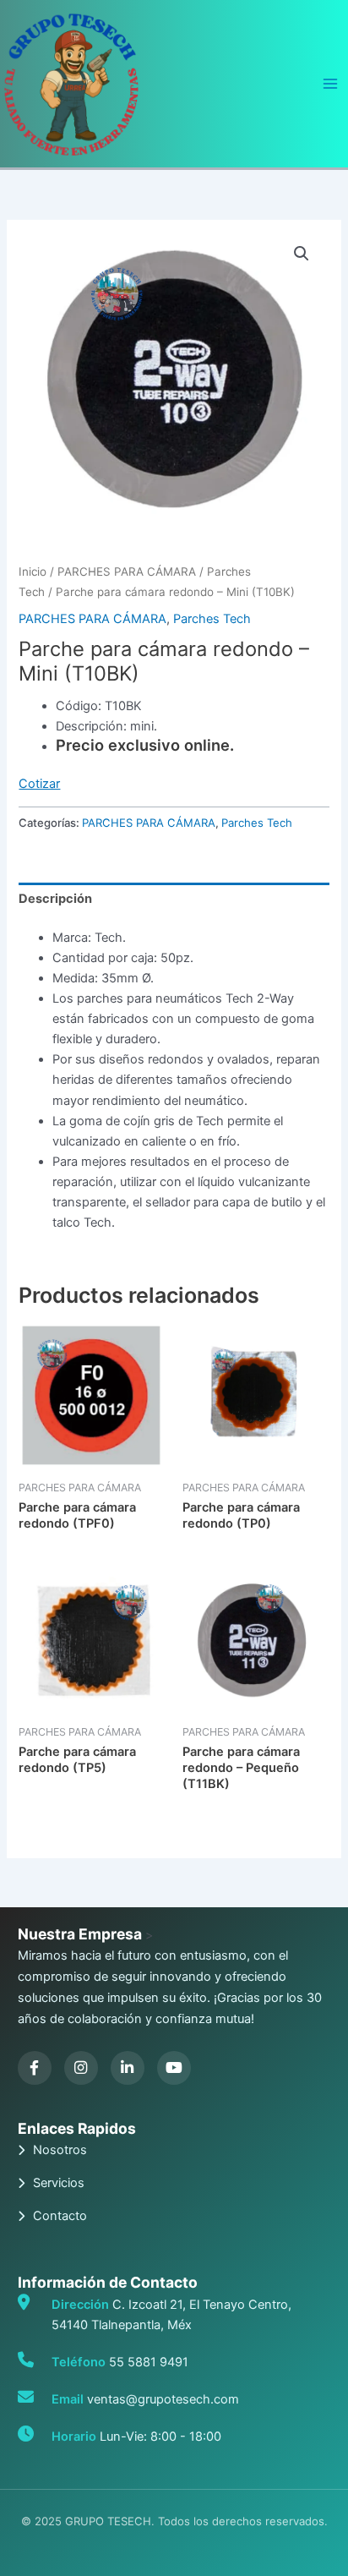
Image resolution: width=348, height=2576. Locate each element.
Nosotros (60, 2150)
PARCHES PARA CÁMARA (127, 572)
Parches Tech (212, 619)
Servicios (59, 2183)
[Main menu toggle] (330, 84)
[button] (302, 254)
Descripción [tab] (55, 899)
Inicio (33, 572)
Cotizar (39, 784)
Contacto (60, 2216)
